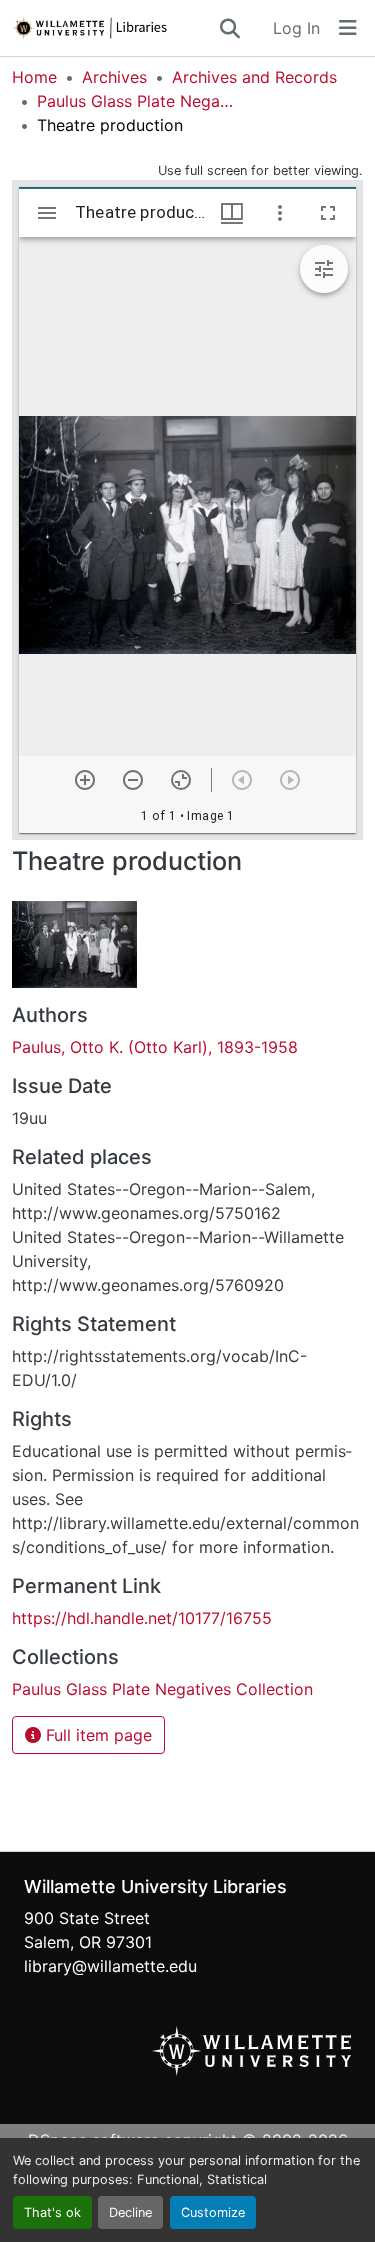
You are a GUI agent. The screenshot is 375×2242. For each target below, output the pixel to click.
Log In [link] (296, 28)
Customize (213, 2212)
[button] (114, 28)
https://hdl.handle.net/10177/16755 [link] (142, 1618)
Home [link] (34, 77)
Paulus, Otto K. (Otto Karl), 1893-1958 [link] (155, 1047)
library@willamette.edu (110, 1966)
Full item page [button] (96, 1735)
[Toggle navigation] (348, 28)
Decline (130, 2212)
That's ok (52, 2212)
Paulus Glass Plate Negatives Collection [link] (137, 101)
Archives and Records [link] (254, 77)
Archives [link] (114, 77)
